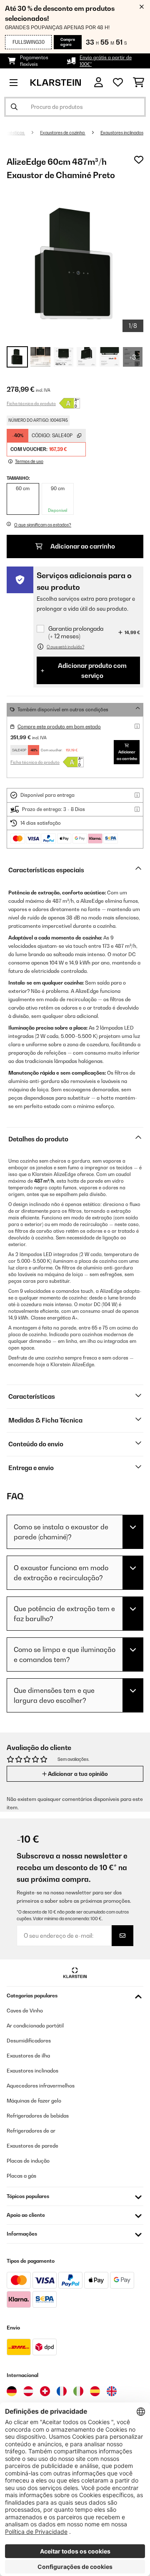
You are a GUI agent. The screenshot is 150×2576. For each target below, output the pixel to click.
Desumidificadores (29, 2041)
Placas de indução (28, 2161)
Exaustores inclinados (122, 133)
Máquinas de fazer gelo (34, 2101)
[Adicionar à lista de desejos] (139, 160)
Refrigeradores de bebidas (38, 2116)
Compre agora (68, 42)
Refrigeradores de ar (31, 2131)
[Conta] (99, 82)
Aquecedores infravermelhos (41, 2086)
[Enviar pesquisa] (14, 107)
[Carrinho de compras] (139, 83)
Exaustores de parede (32, 2146)
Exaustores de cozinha (63, 133)
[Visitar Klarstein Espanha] (95, 2391)
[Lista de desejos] (118, 83)
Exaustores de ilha (28, 2056)
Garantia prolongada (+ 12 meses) (76, 632)
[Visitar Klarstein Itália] (78, 2391)
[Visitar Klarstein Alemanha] (12, 2391)
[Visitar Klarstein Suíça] (45, 2391)
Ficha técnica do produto (31, 403)
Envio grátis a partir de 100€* (106, 61)
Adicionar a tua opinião (77, 1774)
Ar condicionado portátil (35, 2026)
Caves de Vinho (25, 2011)
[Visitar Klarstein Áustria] (28, 2391)
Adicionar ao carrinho (82, 546)
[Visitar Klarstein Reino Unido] (112, 2391)
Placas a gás (21, 2176)
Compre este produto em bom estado (59, 727)
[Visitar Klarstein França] (62, 2391)
